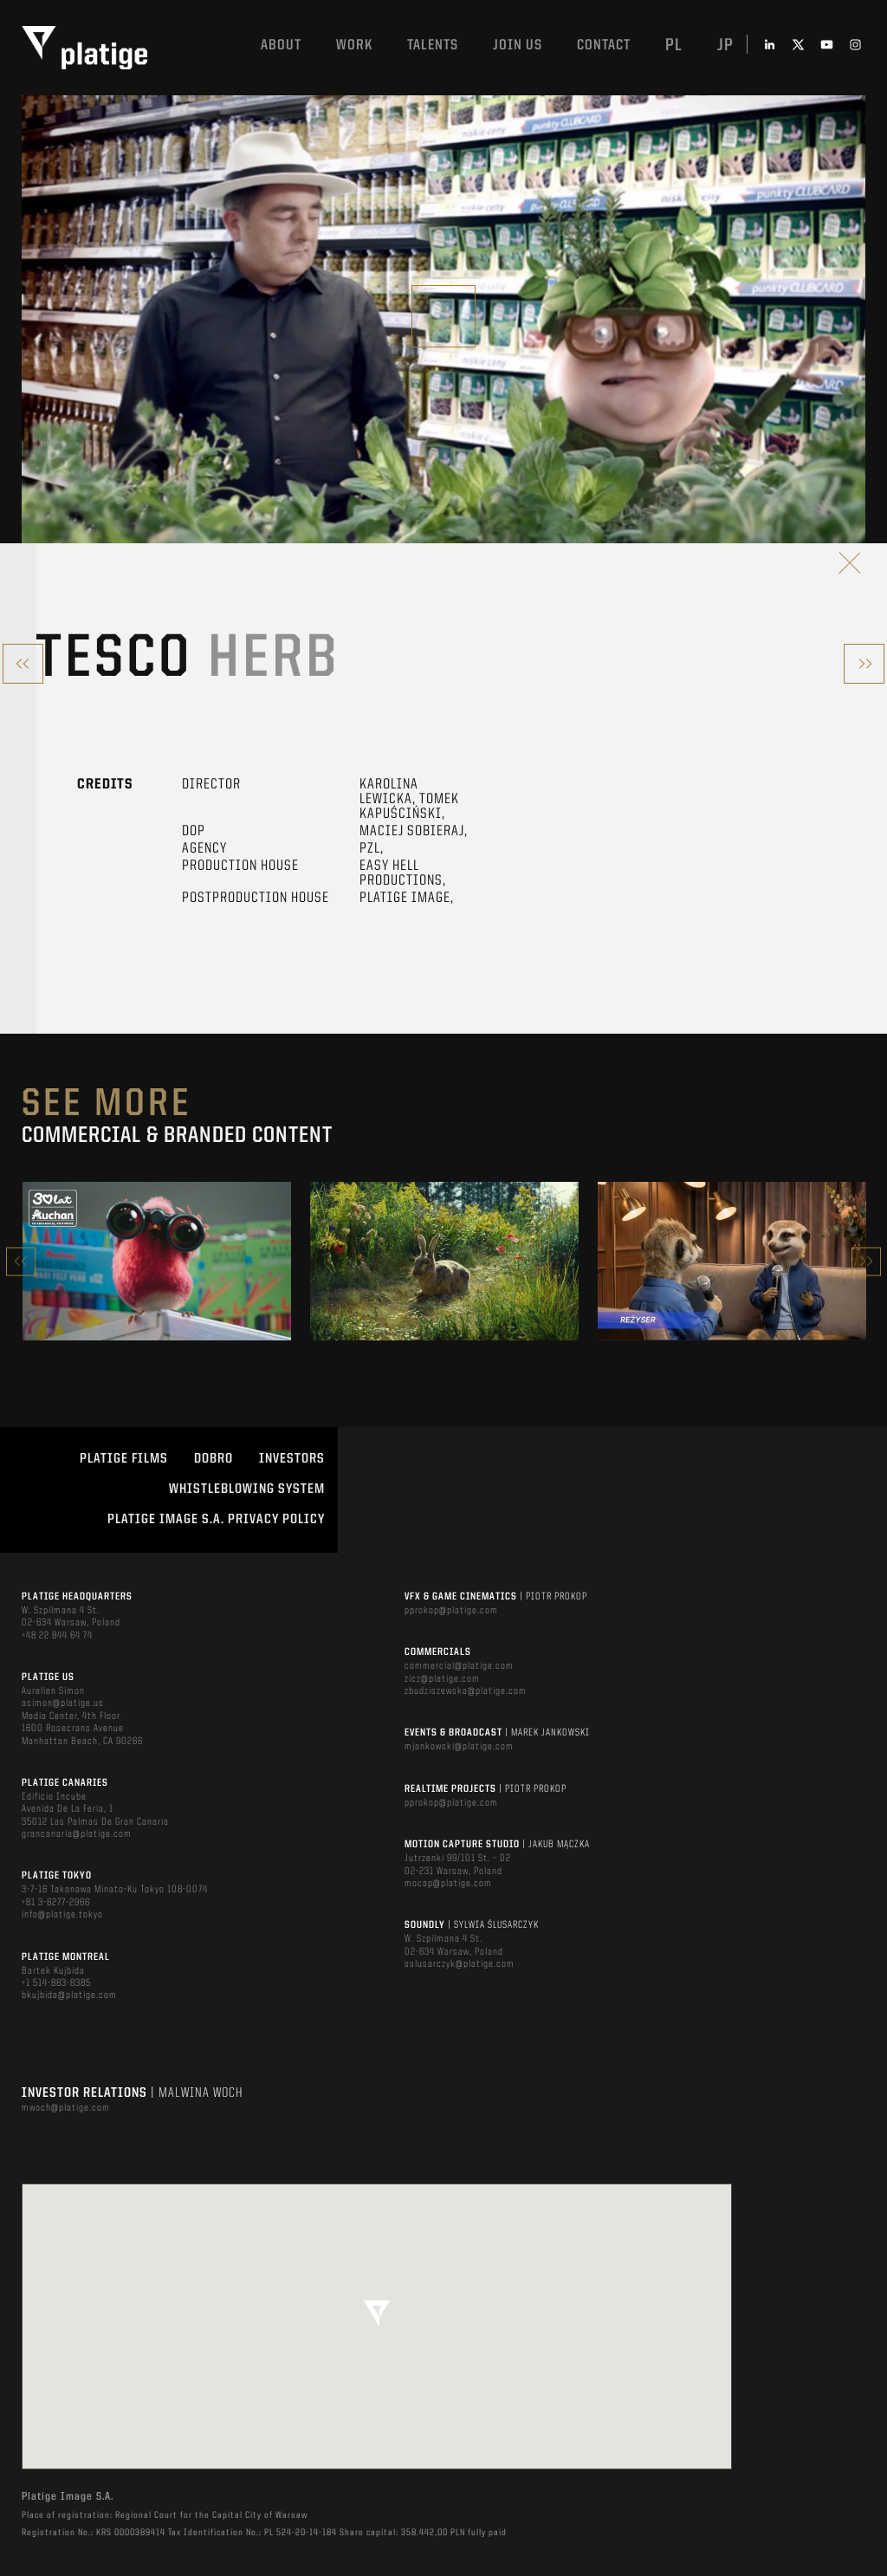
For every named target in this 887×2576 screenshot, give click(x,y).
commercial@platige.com (459, 1666)
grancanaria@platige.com (77, 1834)
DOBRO (214, 1459)
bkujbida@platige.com (69, 1995)
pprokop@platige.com (451, 1611)
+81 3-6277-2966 (56, 1903)
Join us (518, 45)
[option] (157, 1261)
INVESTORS (292, 1459)
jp (725, 46)
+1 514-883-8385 (56, 1983)
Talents (433, 45)
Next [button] (866, 1261)
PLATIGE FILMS (124, 1459)
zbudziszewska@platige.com (466, 1691)
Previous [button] (21, 1261)
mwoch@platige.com (66, 2108)
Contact (604, 45)
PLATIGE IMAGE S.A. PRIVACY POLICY (216, 1520)
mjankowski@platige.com (459, 1747)
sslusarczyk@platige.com (460, 1964)
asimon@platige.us (63, 1703)
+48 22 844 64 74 (57, 1636)
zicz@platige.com (442, 1679)
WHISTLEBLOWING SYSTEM (247, 1489)
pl (674, 46)
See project (157, 1298)
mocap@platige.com (448, 1884)
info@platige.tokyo (62, 1915)
